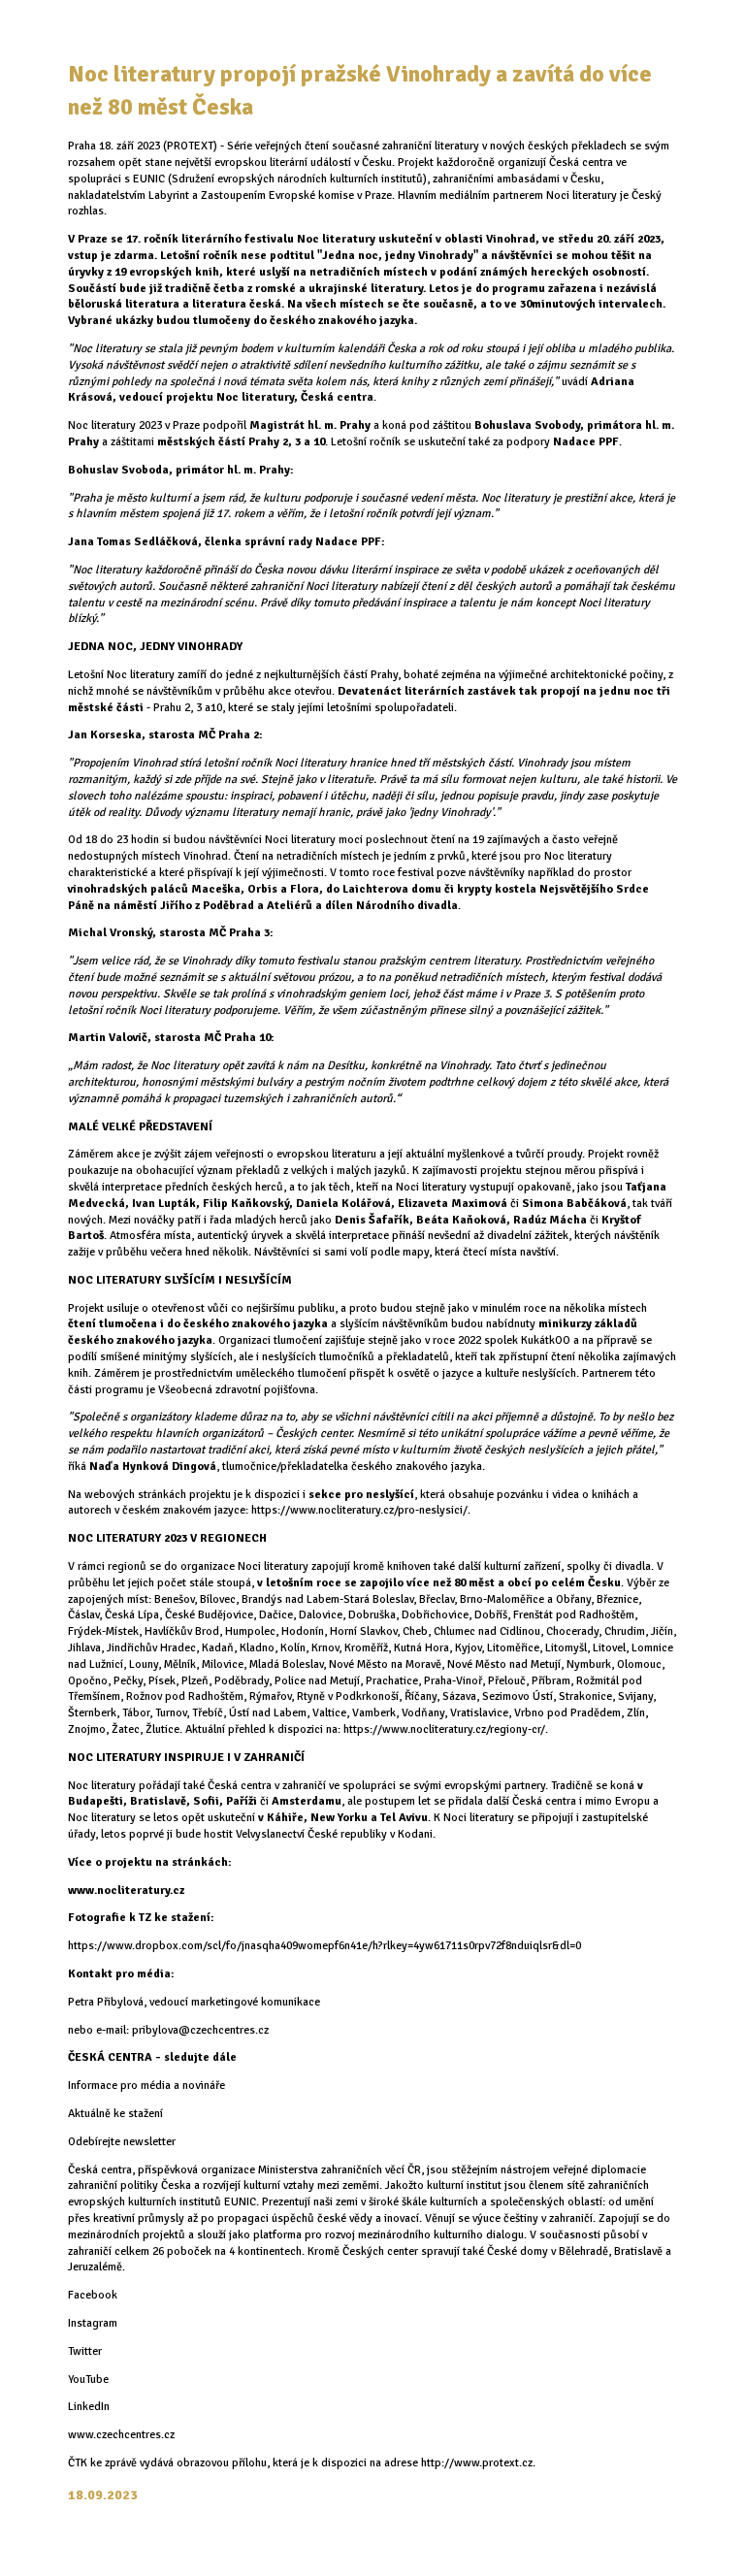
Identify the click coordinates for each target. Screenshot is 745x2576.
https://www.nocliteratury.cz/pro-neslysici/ (359, 1510)
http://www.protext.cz (477, 2463)
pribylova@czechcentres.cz (200, 2030)
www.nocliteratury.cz (126, 1891)
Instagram (93, 2323)
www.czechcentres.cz (121, 2435)
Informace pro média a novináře (146, 2086)
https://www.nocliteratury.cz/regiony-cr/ (444, 1729)
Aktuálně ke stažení (115, 2114)
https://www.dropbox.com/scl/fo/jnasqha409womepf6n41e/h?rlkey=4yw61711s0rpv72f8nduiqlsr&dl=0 (324, 1946)
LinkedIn (89, 2407)
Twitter (85, 2351)
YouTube (88, 2380)
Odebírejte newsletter (122, 2142)
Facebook (93, 2295)
